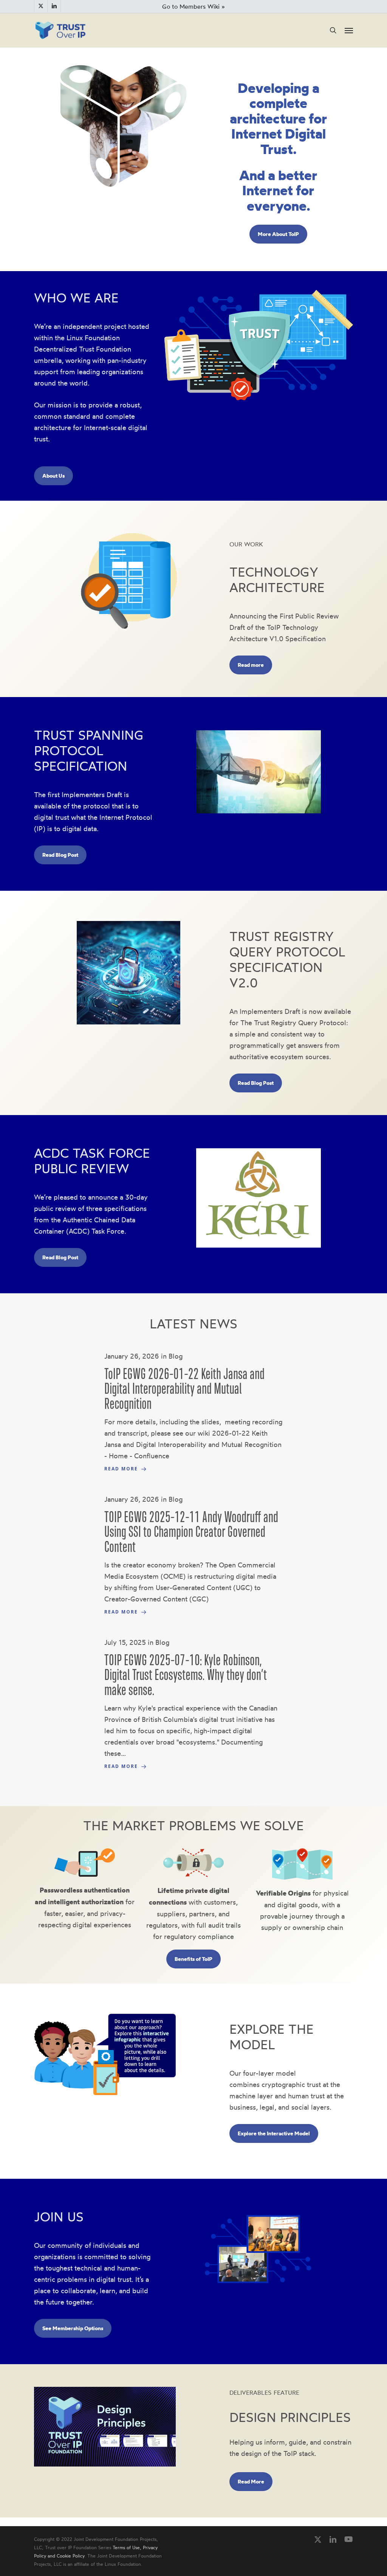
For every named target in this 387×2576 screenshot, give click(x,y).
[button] (349, 30)
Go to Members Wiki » (193, 6)
